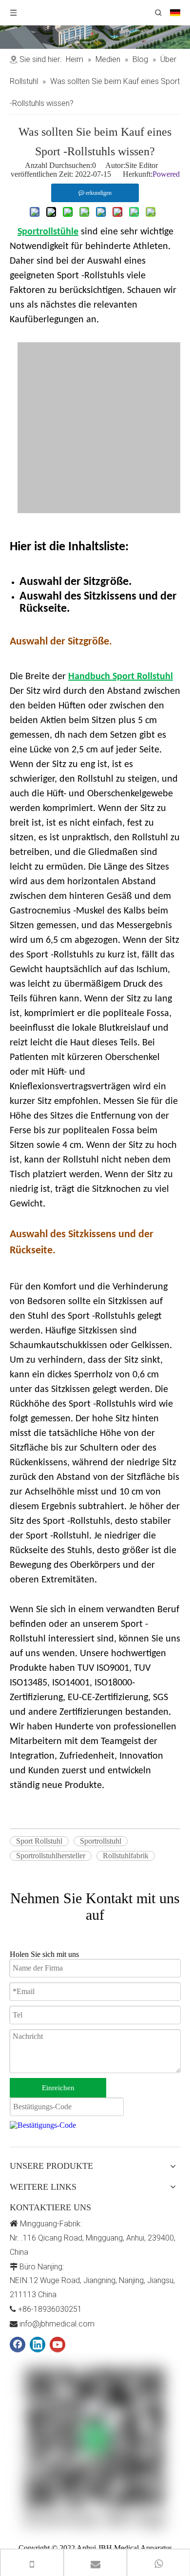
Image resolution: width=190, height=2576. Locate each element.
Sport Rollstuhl (39, 1841)
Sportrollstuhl (101, 1841)
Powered (166, 174)
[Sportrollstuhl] (103, 510)
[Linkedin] (38, 2345)
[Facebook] (18, 2345)
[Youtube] (57, 2345)
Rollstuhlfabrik (126, 1856)
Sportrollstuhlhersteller (51, 1856)
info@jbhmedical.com (57, 2324)
